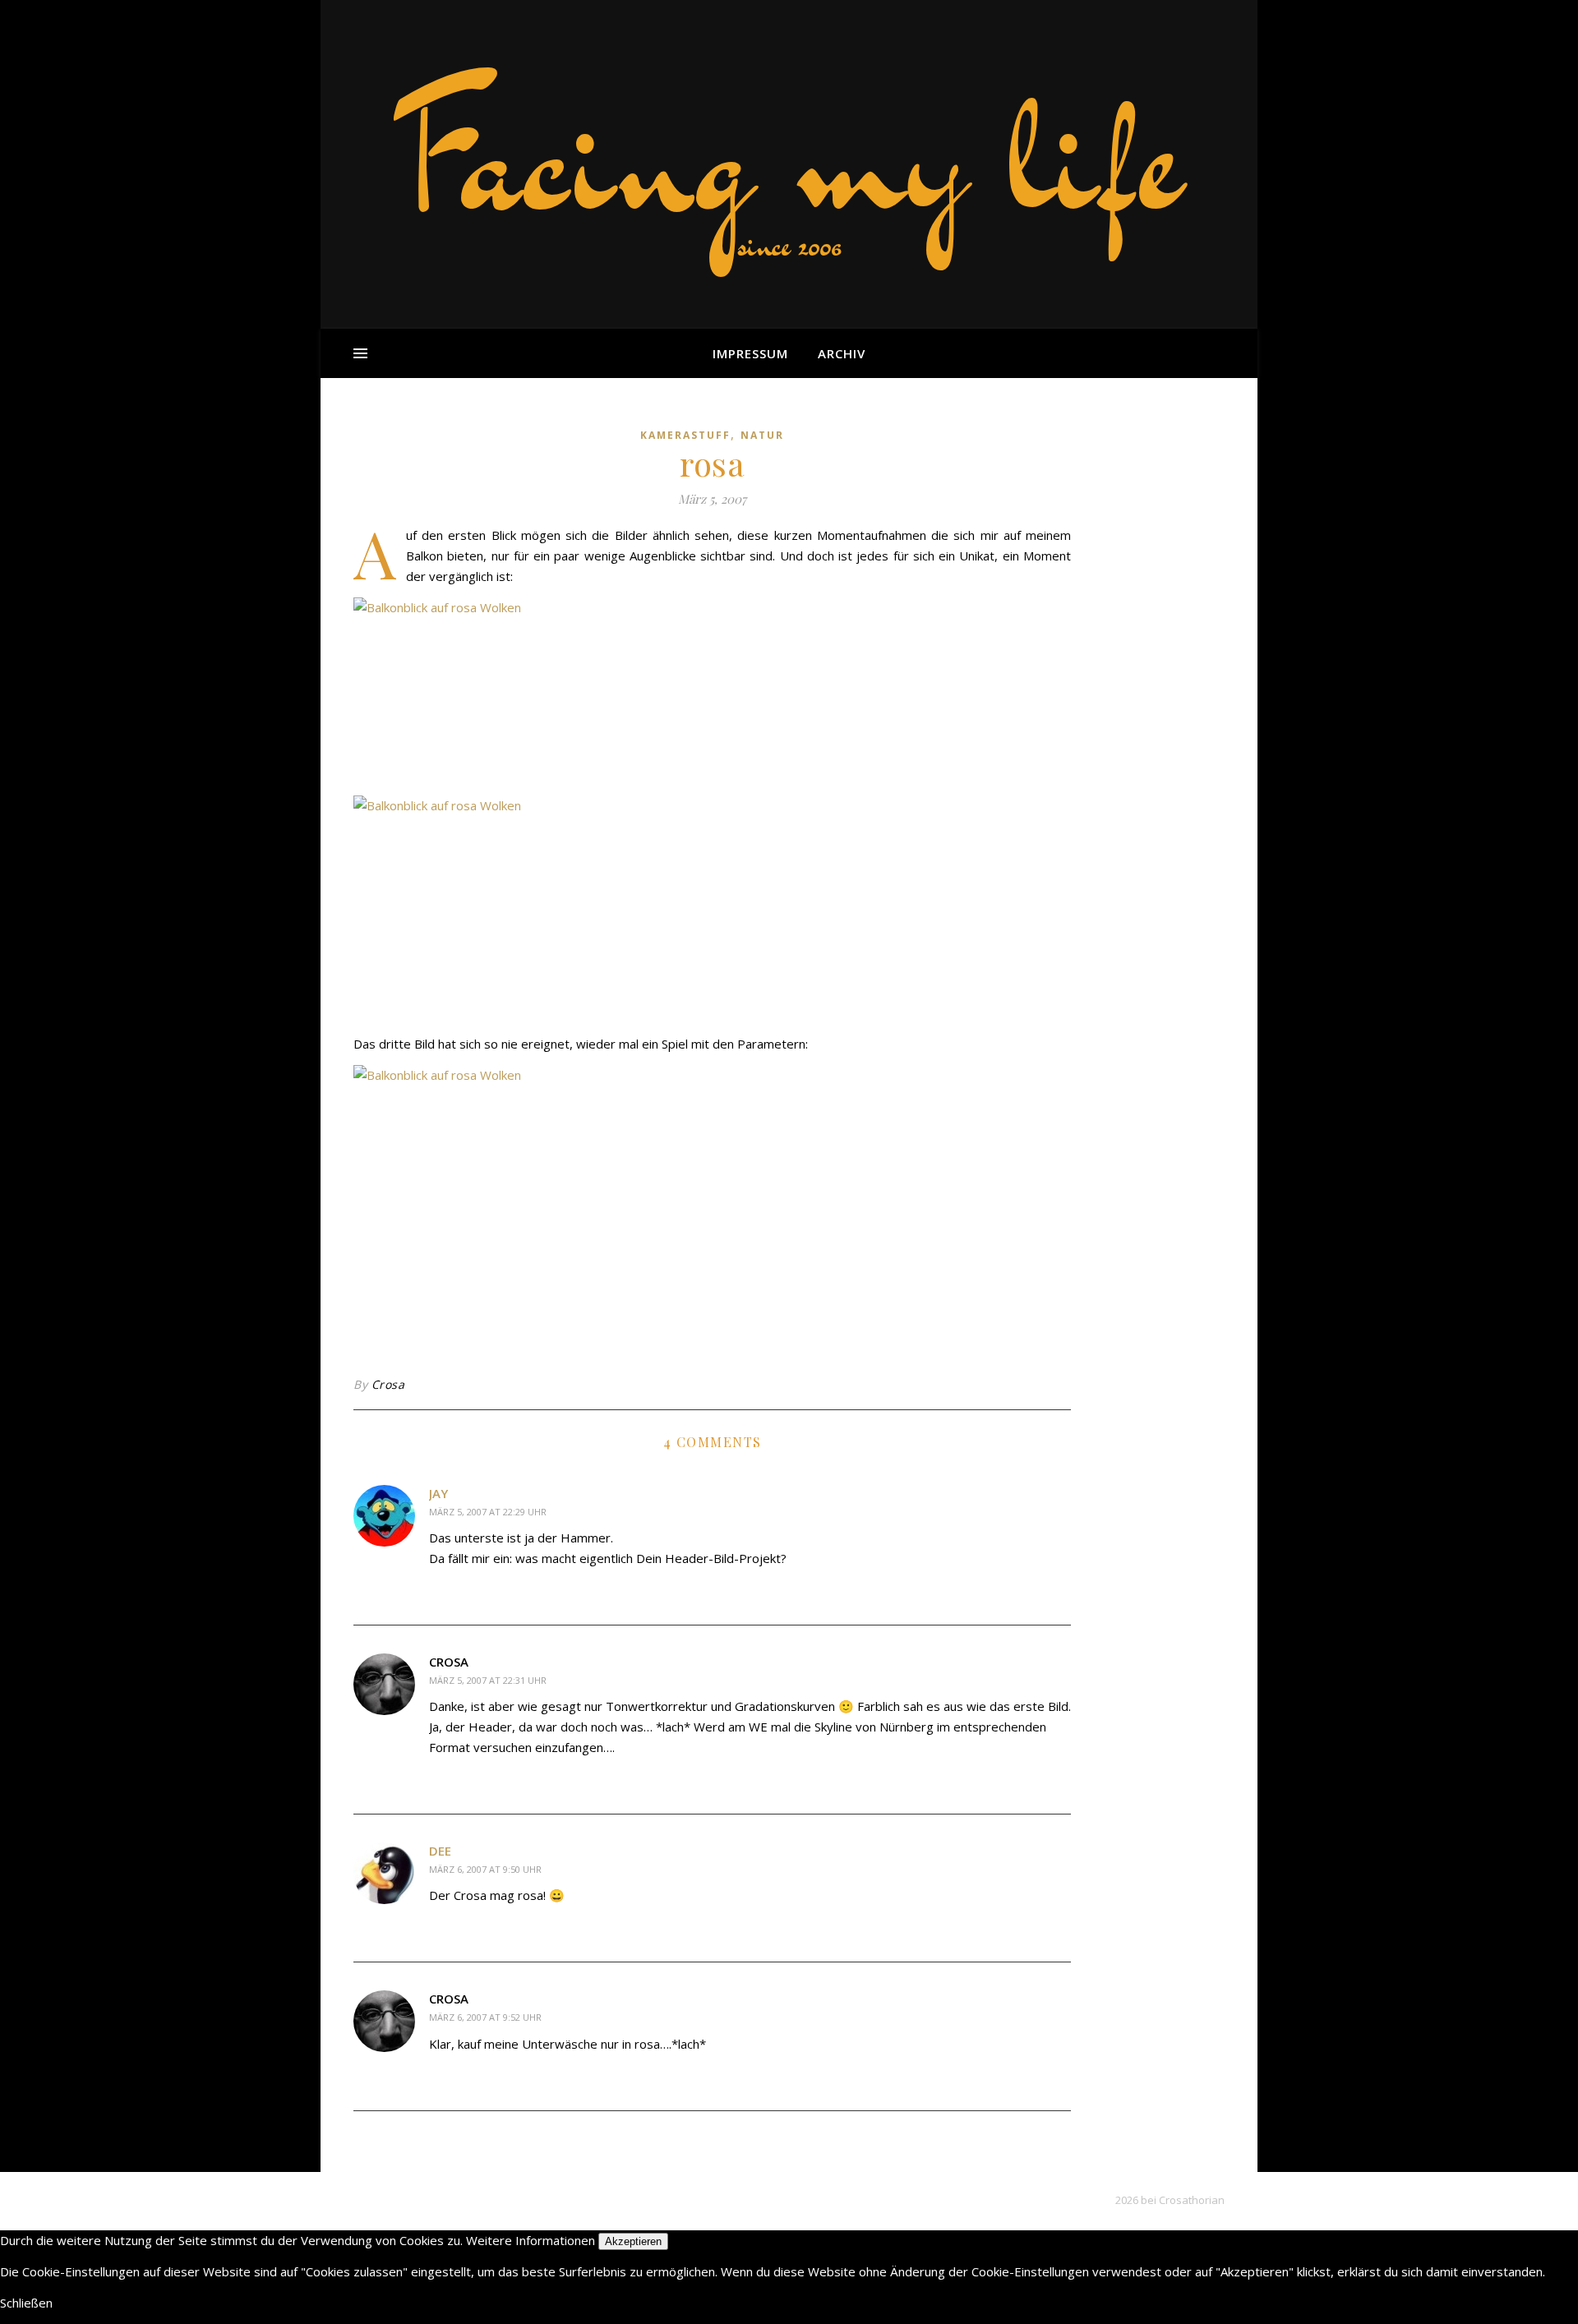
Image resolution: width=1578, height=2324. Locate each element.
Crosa (388, 1384)
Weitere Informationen (531, 2240)
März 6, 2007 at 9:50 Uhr (485, 1869)
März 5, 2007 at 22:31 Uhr (488, 1680)
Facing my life (789, 156)
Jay (438, 1493)
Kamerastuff (685, 435)
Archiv (842, 353)
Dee (440, 1851)
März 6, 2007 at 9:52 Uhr (485, 2017)
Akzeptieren (633, 2241)
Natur (762, 435)
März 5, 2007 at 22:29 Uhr (488, 1512)
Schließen (26, 2303)
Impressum (750, 353)
